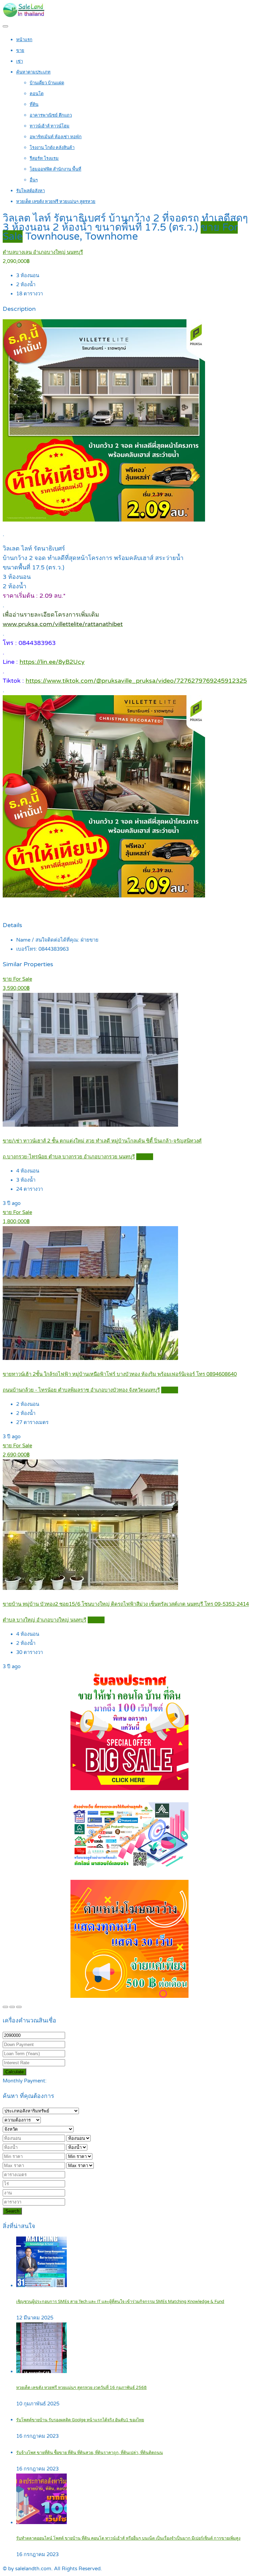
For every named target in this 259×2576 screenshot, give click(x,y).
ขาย (20, 51)
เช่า (20, 61)
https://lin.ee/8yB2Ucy (52, 662)
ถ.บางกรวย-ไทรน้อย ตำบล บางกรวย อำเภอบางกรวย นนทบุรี (69, 1157)
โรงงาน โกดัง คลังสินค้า (52, 148)
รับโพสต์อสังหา (31, 191)
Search (12, 2211)
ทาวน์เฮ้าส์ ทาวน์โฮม (50, 126)
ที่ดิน (34, 105)
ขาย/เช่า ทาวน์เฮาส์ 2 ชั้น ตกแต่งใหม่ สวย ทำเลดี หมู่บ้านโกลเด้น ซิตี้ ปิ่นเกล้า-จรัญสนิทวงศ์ (102, 1141)
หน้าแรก (24, 40)
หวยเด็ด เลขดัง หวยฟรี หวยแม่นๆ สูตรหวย (56, 202)
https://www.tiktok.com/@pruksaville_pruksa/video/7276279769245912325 (136, 681)
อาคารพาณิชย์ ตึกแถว (51, 115)
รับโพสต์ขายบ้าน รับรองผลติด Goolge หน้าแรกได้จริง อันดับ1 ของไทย (80, 2420)
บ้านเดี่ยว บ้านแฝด (47, 83)
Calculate (15, 2072)
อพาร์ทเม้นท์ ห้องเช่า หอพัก (56, 137)
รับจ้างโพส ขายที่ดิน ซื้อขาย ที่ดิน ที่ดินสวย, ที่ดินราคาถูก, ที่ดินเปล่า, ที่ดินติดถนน (90, 2453)
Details (145, 1157)
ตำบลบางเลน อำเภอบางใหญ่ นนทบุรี (43, 252)
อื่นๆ (34, 180)
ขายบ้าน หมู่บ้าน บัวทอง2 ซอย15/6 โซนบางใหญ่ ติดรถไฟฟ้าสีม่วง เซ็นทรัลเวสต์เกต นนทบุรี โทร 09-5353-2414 (126, 1604)
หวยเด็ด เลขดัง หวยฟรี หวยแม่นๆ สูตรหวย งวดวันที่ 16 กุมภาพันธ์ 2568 (81, 2388)
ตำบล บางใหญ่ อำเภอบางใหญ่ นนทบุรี (45, 1620)
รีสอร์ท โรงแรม (44, 158)
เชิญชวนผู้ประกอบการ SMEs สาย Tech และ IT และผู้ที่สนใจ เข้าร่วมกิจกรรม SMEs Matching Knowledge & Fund (120, 2302)
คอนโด (37, 94)
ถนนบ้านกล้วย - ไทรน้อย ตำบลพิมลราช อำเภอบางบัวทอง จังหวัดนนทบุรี (81, 1390)
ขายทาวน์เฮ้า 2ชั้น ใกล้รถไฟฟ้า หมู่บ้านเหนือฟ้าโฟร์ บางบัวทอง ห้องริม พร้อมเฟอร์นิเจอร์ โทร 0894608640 (120, 1374)
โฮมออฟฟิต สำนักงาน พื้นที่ (55, 169)
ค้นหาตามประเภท (33, 72)
